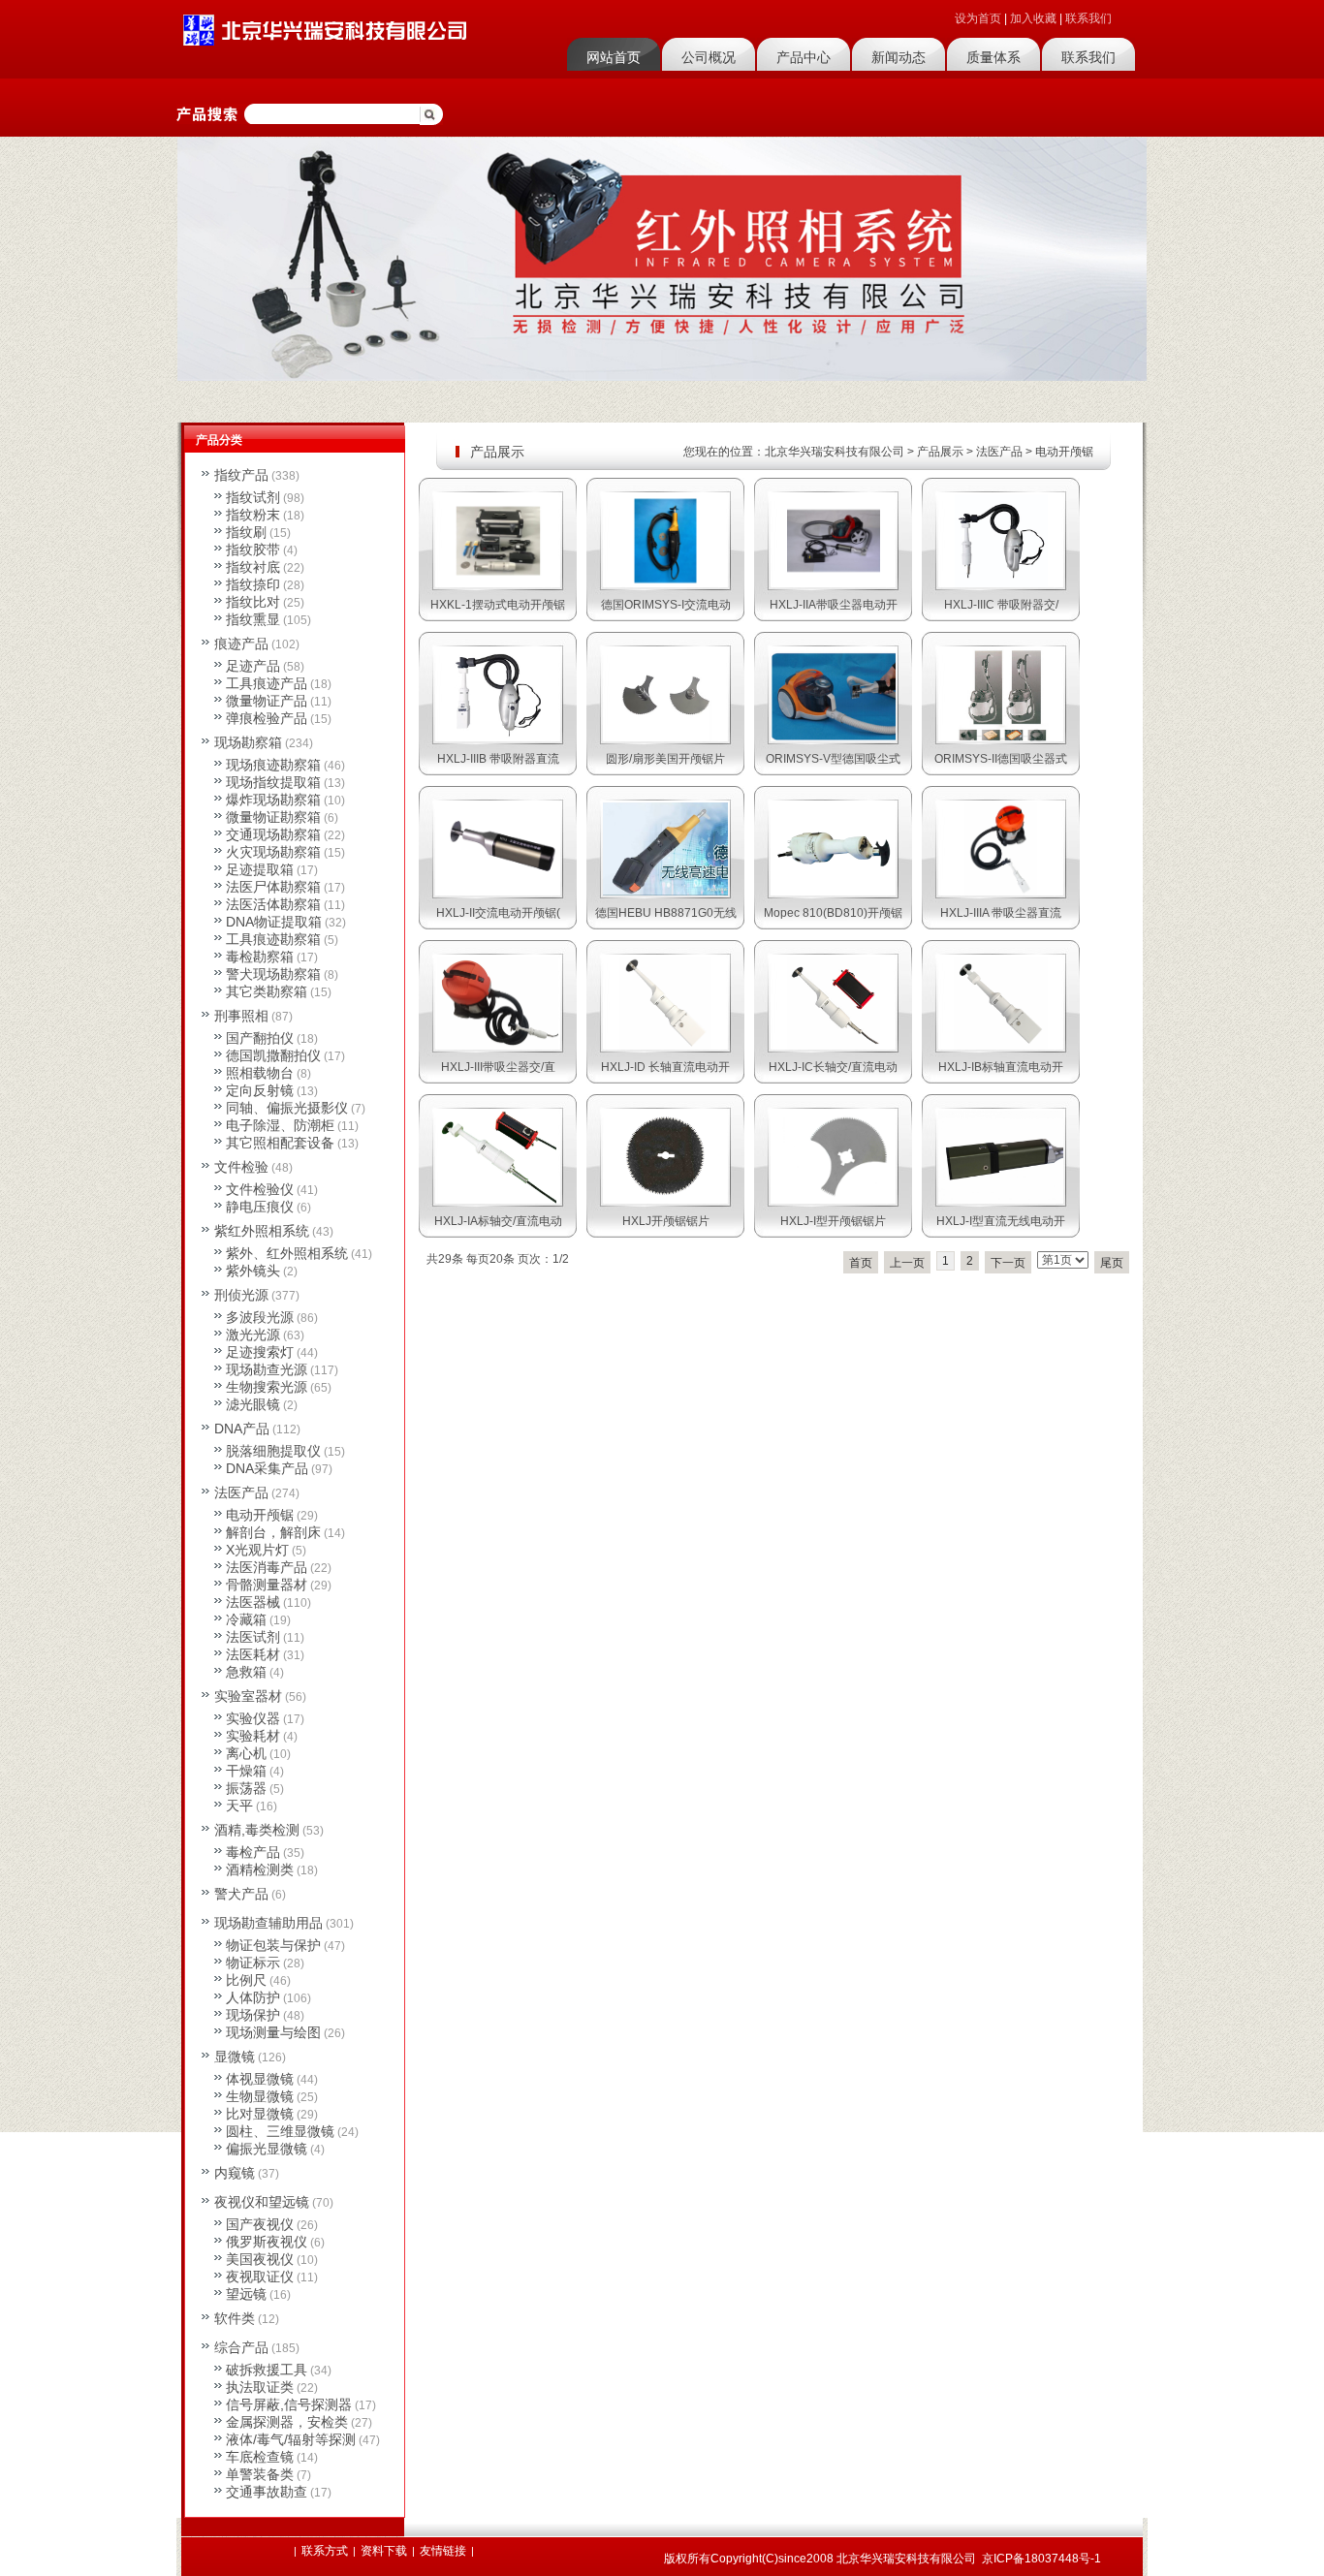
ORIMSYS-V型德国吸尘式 (833, 759)
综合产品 (241, 2347)
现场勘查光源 (267, 1369)
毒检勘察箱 (260, 957)
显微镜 (235, 2057)
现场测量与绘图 (273, 2032)
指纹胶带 (253, 550)
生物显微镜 (260, 2096)
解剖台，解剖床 (273, 1532)
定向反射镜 (260, 1090)
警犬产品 (241, 1894)
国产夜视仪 (260, 2224)
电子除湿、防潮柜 (280, 1125)
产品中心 (804, 57)
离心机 (246, 1753)
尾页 (1112, 1263)
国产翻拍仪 (260, 1038)
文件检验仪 (260, 1189)
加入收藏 (1033, 18)
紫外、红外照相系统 (287, 1253)
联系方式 (325, 2551)
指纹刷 (246, 532)
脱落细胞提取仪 (273, 1451)
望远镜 (246, 2294)
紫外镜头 (253, 1271)
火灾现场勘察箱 (273, 852)
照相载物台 (260, 1073)
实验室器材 (248, 1696)
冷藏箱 (246, 1619)
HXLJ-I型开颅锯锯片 (833, 1221)
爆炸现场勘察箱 (273, 800)
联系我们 (1088, 18)
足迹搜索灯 (260, 1352)
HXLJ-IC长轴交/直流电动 (833, 1067)
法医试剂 (253, 1637)
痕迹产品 (241, 644)
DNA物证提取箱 (274, 922)
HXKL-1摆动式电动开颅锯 (498, 605)
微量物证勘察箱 (273, 817)
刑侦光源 (241, 1295)
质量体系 (993, 57)
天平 (239, 1806)
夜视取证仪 (260, 2277)
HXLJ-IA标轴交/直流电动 (498, 1221)
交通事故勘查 (267, 2492)
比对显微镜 (260, 2114)
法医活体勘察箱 (273, 904)
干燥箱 (246, 1771)
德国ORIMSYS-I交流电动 (666, 605)
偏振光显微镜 (267, 2149)
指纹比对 (253, 602)
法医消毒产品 (267, 1567)
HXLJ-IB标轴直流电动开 (1001, 1067)
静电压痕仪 (260, 1207)
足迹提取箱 (260, 869)
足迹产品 (253, 666)
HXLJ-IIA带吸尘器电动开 (834, 605)
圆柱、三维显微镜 (280, 2131)
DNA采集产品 (267, 1468)
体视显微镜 (260, 2079)
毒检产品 (253, 1852)
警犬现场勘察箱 (273, 974)
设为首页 (978, 18)
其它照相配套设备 (280, 1143)
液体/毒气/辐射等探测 (291, 2439)
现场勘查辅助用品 (268, 1923)
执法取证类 (260, 2387)
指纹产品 (241, 475)
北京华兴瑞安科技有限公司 (835, 452)
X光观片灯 (257, 1550)
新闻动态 (898, 57)
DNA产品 (242, 1429)
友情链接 (443, 2551)
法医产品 (999, 452)
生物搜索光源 (267, 1387)
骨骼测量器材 (267, 1585)
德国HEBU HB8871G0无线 (666, 913)
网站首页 (614, 57)
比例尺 (246, 1980)
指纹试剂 (253, 497)
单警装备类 (260, 2474)
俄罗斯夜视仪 (267, 2242)
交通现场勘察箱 (273, 834)
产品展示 (940, 452)
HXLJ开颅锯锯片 (666, 1221)
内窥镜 (235, 2173)
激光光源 (253, 1335)
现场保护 (253, 2015)
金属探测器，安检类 (287, 2422)
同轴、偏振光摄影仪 (287, 1108)
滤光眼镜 (253, 1404)
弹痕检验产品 (267, 718)
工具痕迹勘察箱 (273, 939)
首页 (861, 1263)
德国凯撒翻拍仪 (273, 1055)
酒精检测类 (260, 1869)
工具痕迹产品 (267, 683)
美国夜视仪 (260, 2259)
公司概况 (709, 57)
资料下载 (384, 2551)
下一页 (1008, 1263)
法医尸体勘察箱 (273, 887)
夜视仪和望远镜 (262, 2202)
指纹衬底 (253, 567)
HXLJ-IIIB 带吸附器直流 (498, 759)
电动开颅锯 (1064, 452)
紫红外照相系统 (262, 1231)
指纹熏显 (253, 619)
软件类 (235, 2318)
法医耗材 (253, 1654)
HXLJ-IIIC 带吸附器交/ (1001, 605)
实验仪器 (253, 1718)
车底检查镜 (260, 2457)
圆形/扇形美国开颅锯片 (665, 759)
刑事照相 (241, 1016)
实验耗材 (253, 1736)
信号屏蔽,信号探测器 (289, 2404)
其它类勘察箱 (267, 991)
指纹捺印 (253, 584)
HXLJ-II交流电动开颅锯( (498, 913)
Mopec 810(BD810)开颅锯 (833, 913)
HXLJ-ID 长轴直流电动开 (665, 1067)
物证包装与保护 (273, 1945)
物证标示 (253, 1963)
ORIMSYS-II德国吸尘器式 (1001, 759)
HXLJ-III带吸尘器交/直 (498, 1067)
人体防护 (253, 1997)
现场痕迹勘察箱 (273, 765)
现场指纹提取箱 (273, 782)
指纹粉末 (253, 515)
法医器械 (253, 1602)
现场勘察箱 (248, 742)
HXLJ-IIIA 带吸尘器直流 (1001, 913)
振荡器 (246, 1788)
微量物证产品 (267, 701)
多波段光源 (260, 1317)
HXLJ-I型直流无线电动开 (1001, 1221)
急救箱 (246, 1672)
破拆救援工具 (267, 2370)
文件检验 (241, 1167)
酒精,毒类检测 (257, 1830)
